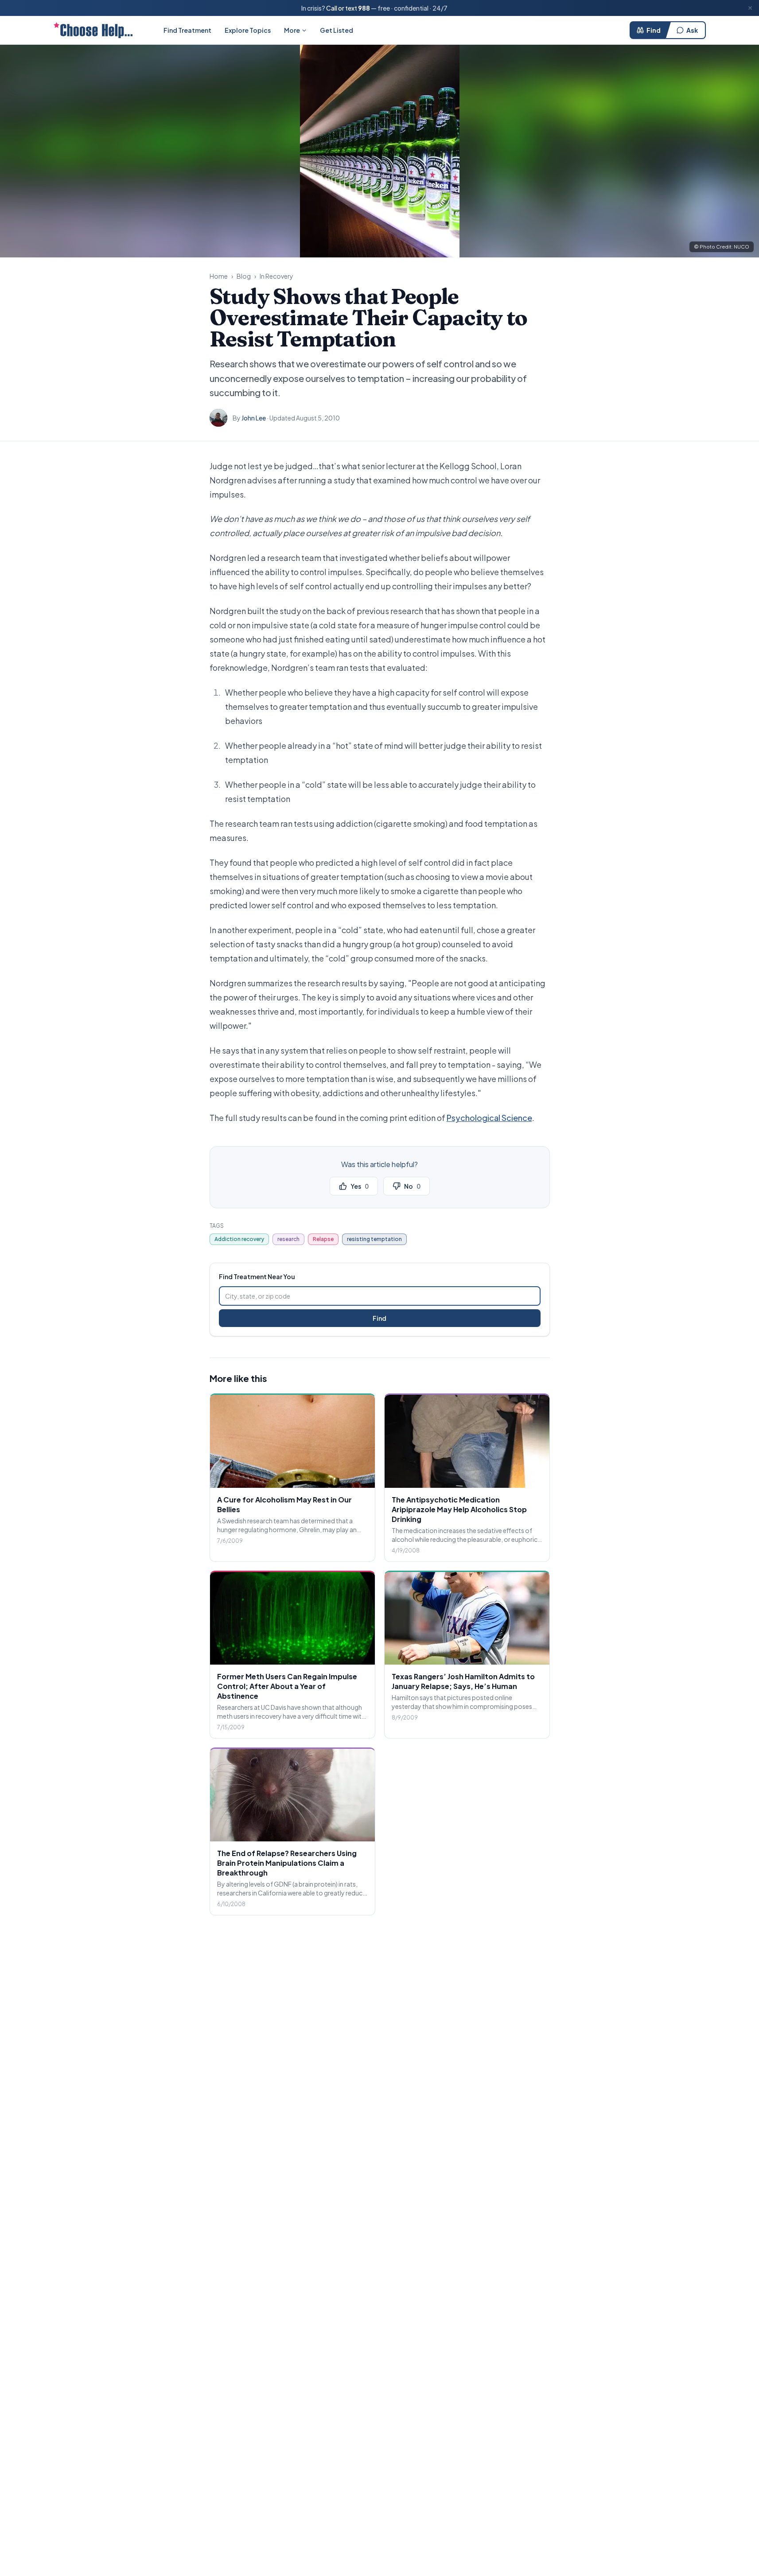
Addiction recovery (239, 1239)
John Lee (254, 418)
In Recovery (276, 276)
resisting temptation (374, 1239)
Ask (692, 30)
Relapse (323, 1239)
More (292, 30)
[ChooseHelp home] (93, 30)
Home (219, 276)
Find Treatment (187, 30)
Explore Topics (248, 30)
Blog (244, 276)
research (288, 1239)
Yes (360, 1186)
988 (364, 8)
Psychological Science (489, 1118)
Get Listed (337, 30)
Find (654, 30)
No (412, 1186)
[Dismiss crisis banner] (750, 8)
